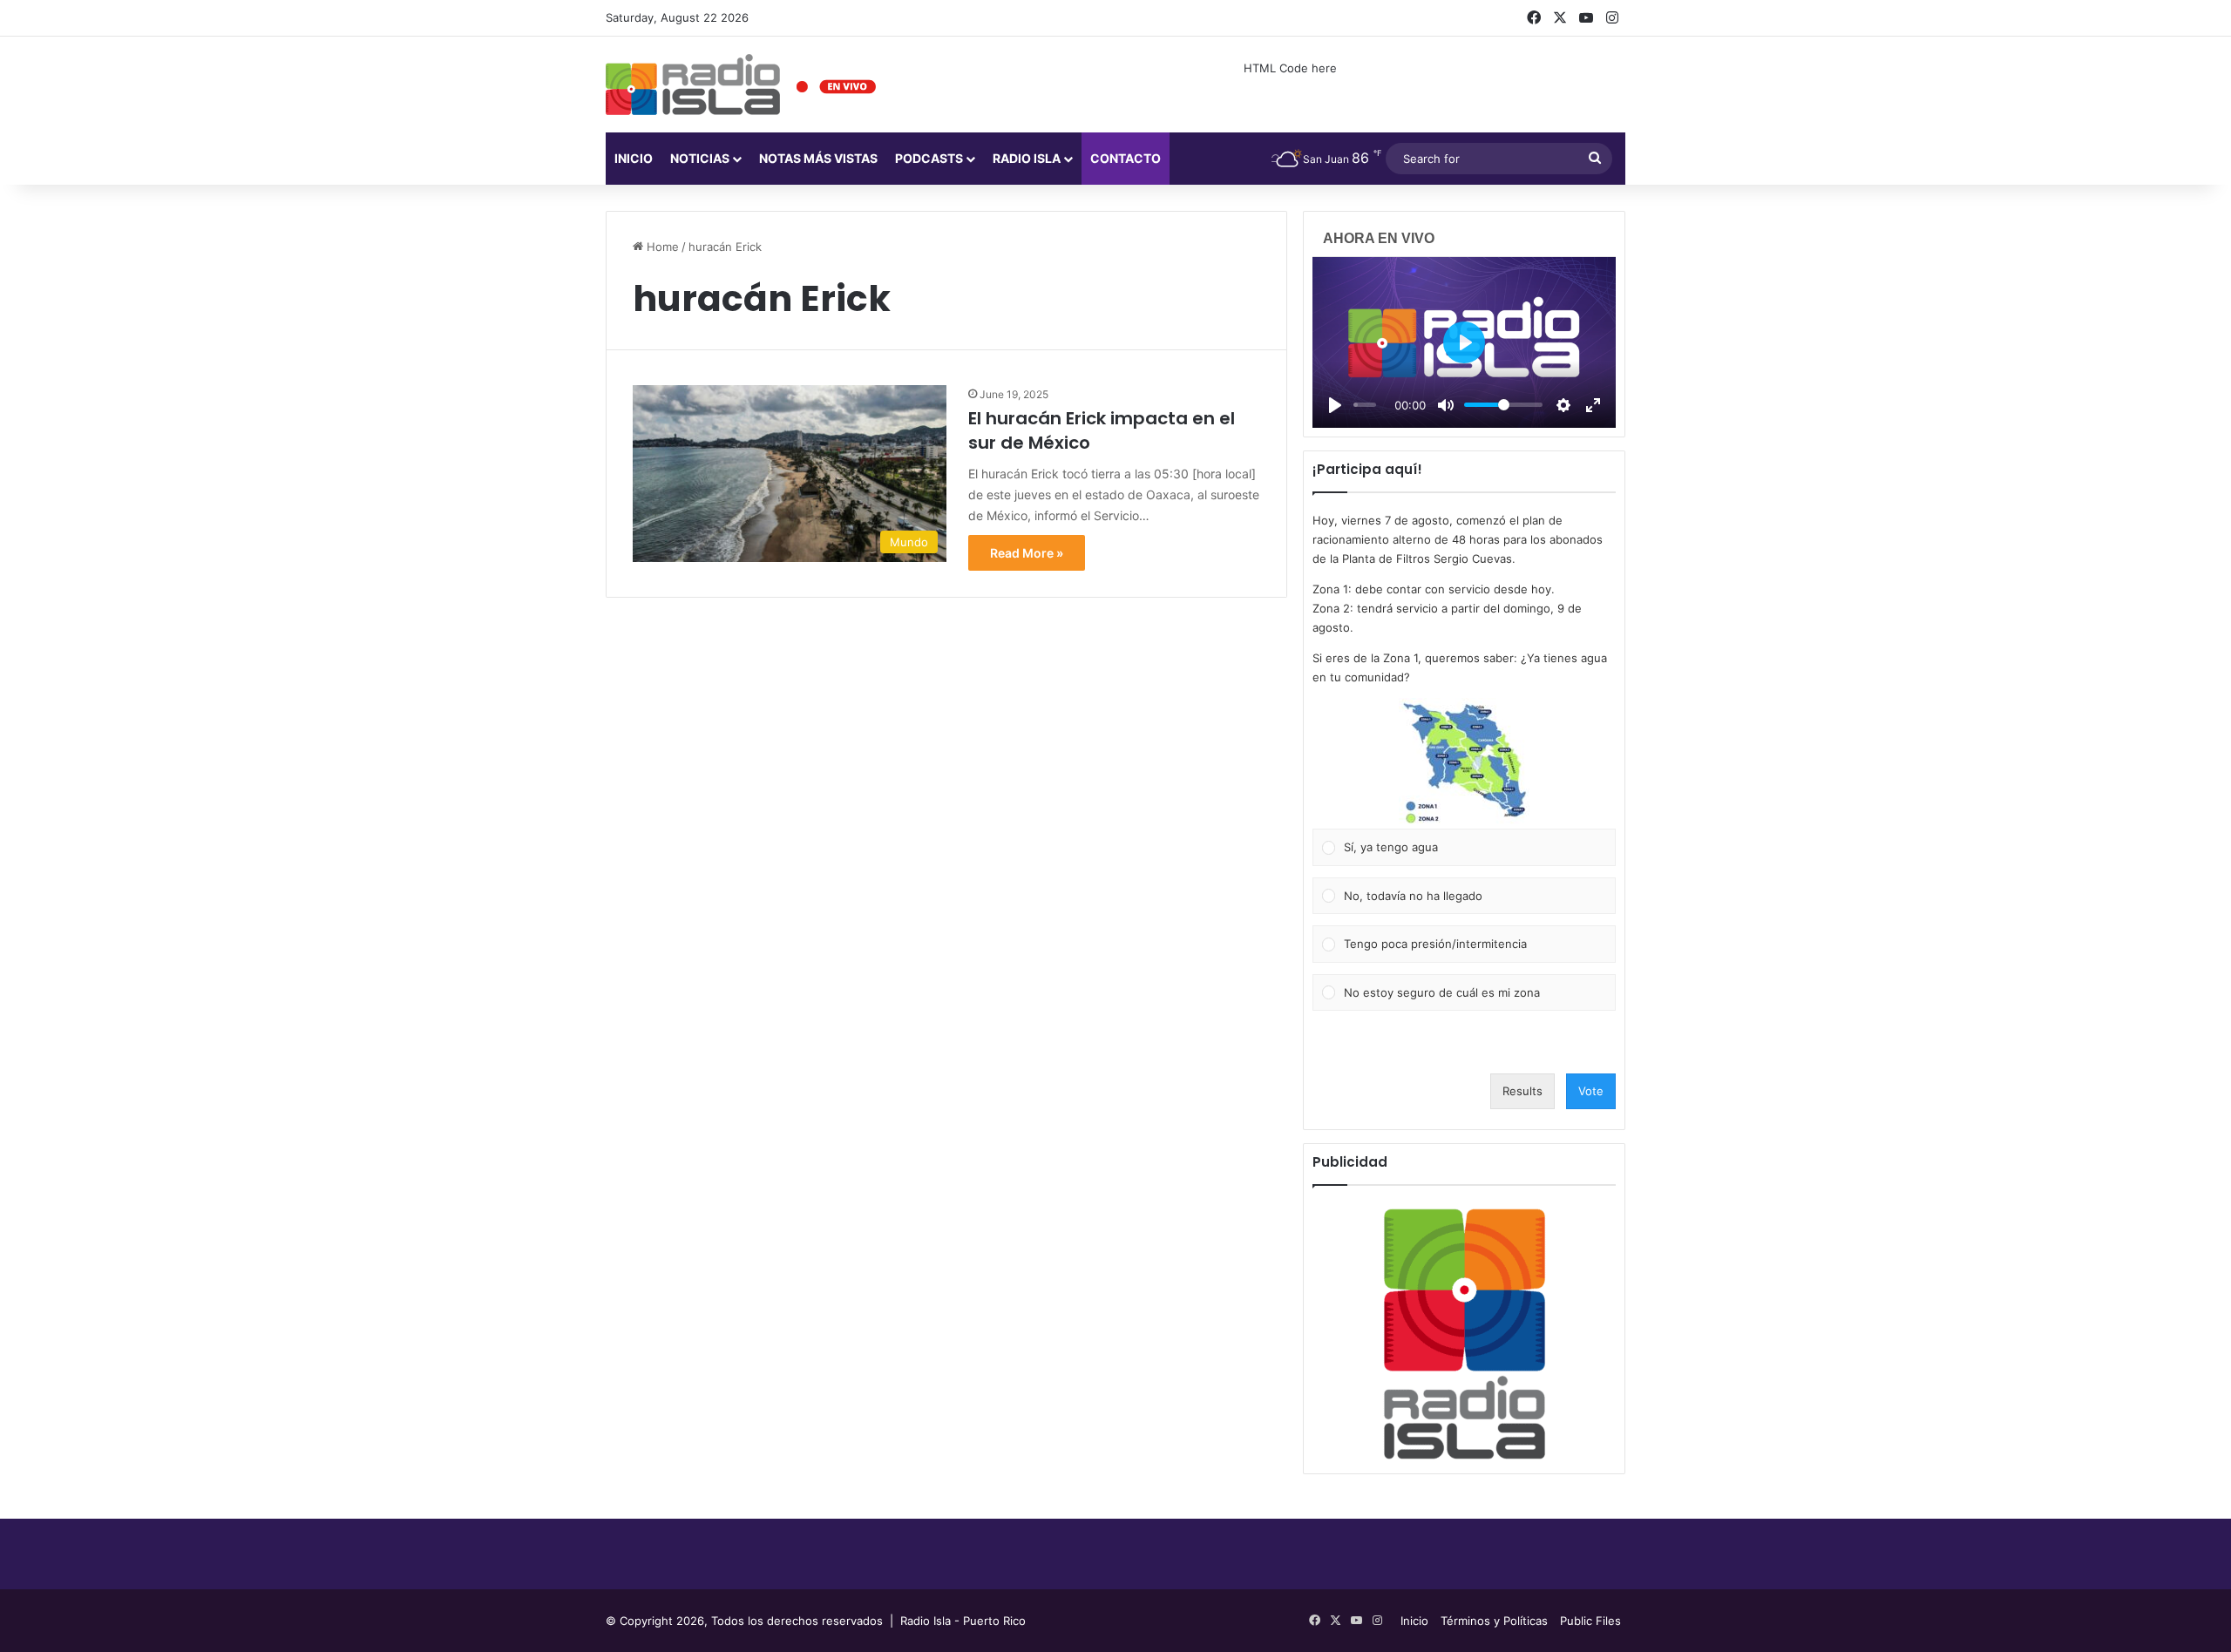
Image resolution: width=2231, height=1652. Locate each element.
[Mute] (1446, 405)
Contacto (1126, 158)
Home (661, 247)
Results (1522, 1091)
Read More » (1027, 553)
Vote (1591, 1091)
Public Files (1590, 1621)
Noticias (700, 158)
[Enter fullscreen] (1593, 405)
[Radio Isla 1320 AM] (693, 85)
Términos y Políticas (1494, 1621)
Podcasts (929, 158)
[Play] (1335, 405)
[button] (1464, 763)
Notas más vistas (818, 158)
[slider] (1365, 405)
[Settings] (1563, 405)
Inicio (634, 158)
